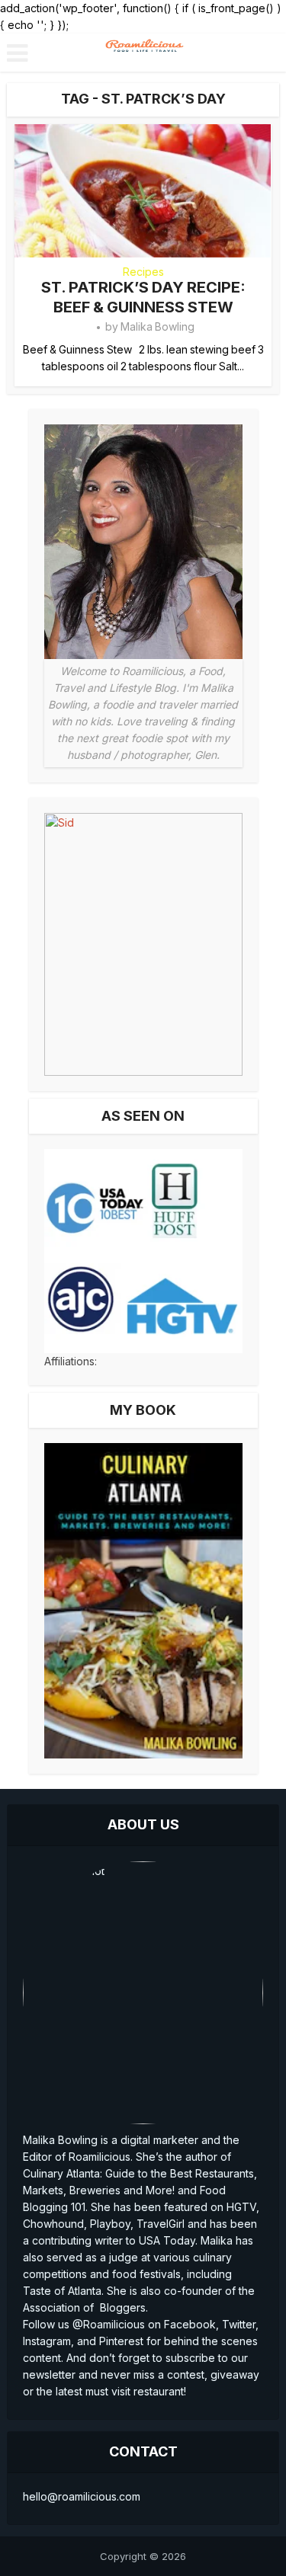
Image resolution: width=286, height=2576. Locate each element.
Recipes (143, 272)
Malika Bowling (157, 326)
